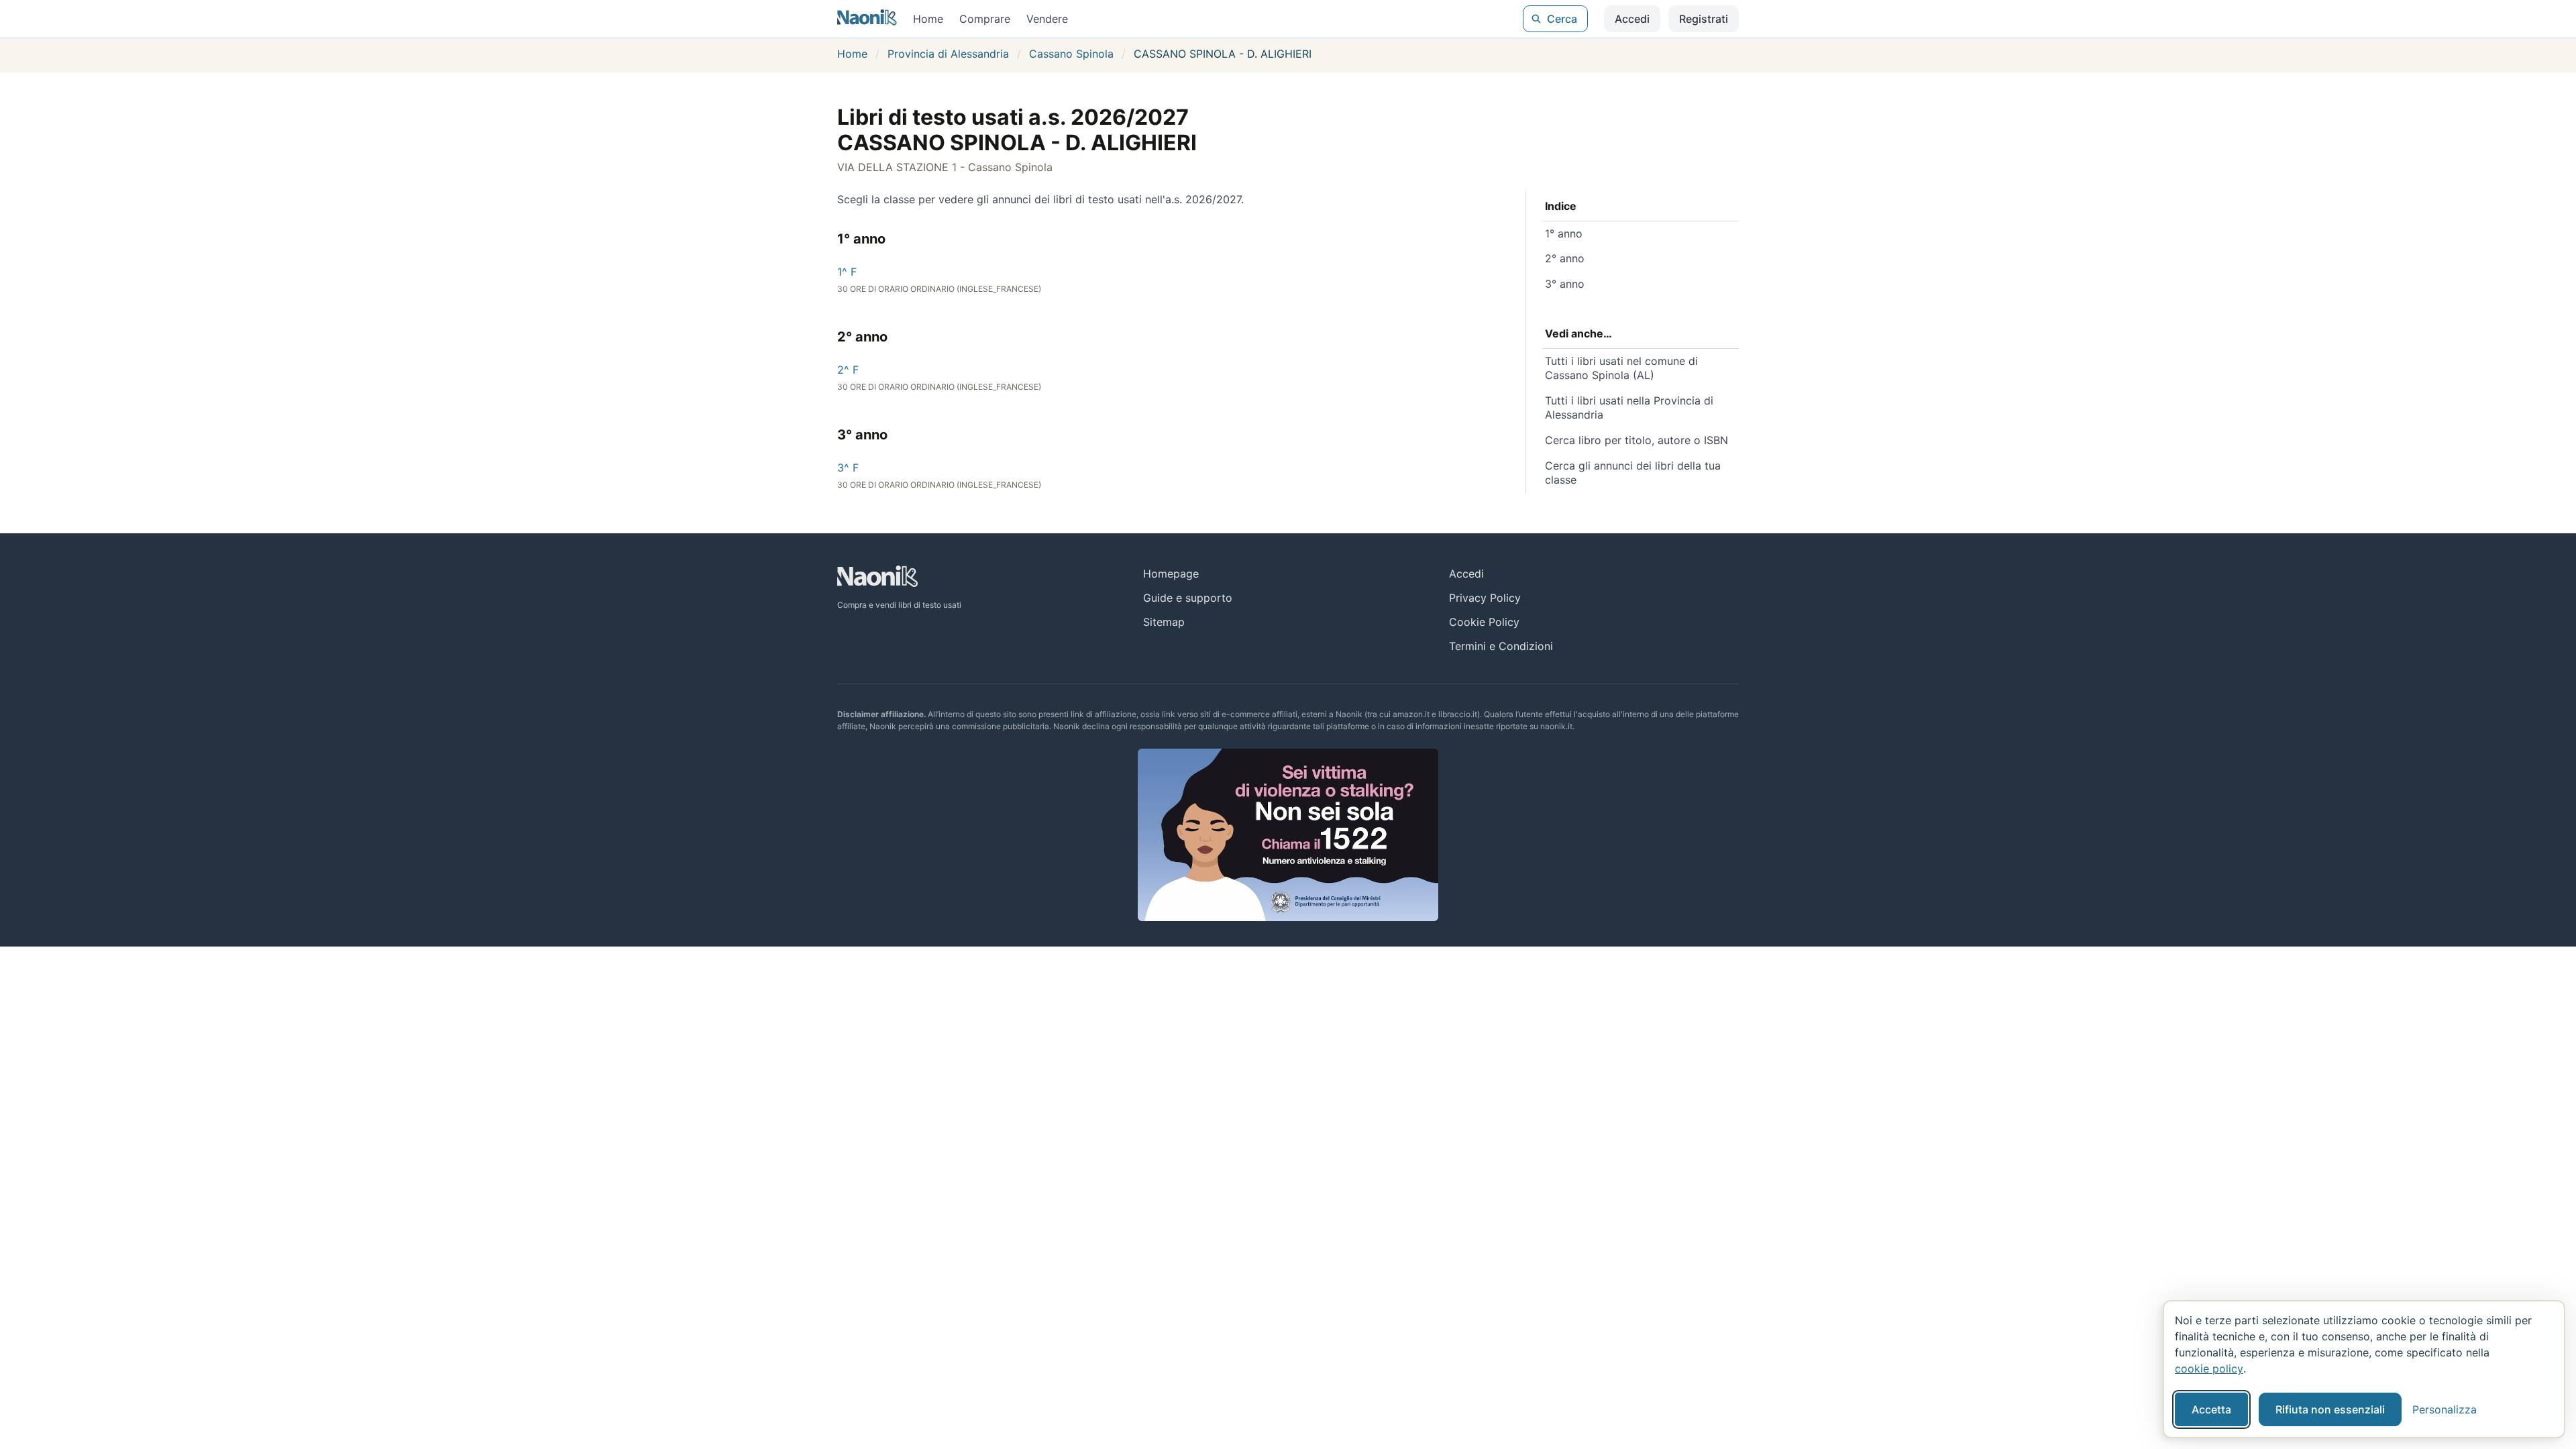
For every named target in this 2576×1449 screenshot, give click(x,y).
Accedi (1632, 19)
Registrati (1704, 19)
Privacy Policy (1485, 598)
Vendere (1047, 19)
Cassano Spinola (1071, 54)
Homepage (1171, 574)
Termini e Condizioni (1501, 646)
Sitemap (1164, 622)
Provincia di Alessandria (948, 54)
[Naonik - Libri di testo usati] (867, 19)
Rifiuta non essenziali (2330, 1409)
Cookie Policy (1484, 622)
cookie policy (2209, 1368)
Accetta (2211, 1409)
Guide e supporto (1188, 598)
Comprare (985, 19)
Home (928, 19)
